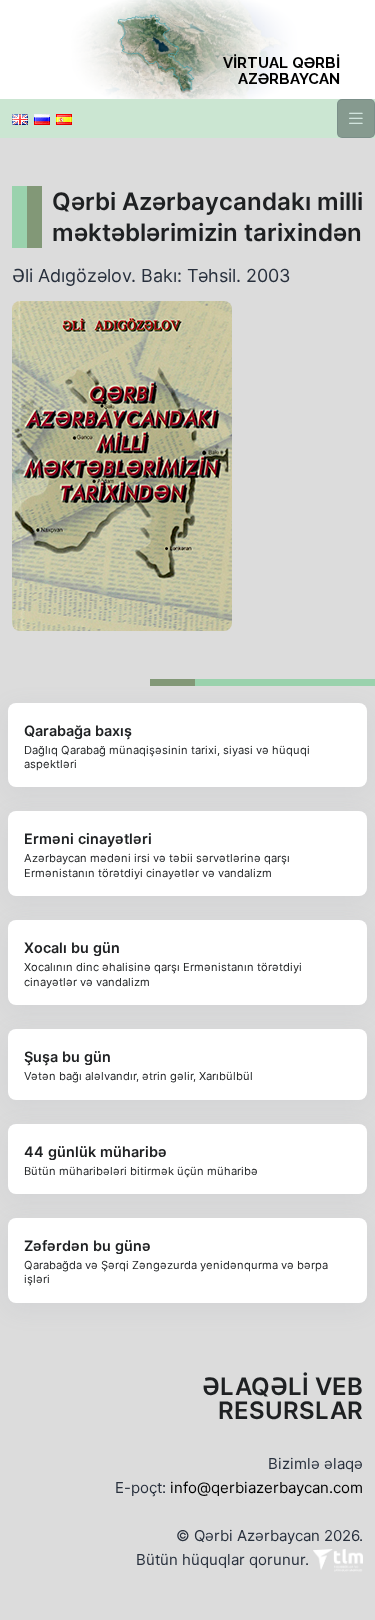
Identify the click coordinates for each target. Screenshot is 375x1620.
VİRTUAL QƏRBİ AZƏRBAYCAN (281, 71)
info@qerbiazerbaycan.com (266, 1487)
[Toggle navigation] (356, 118)
